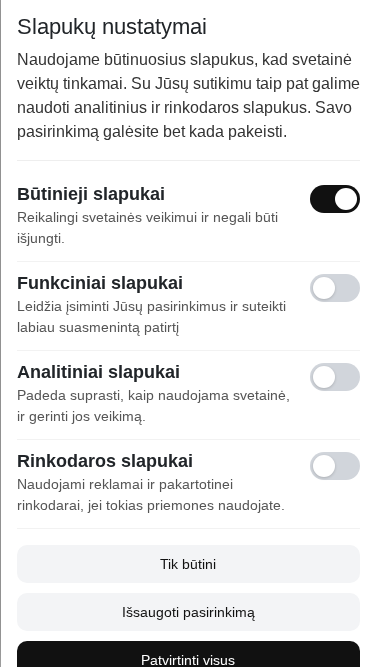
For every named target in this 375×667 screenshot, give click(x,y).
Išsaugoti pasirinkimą (187, 612)
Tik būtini (188, 564)
